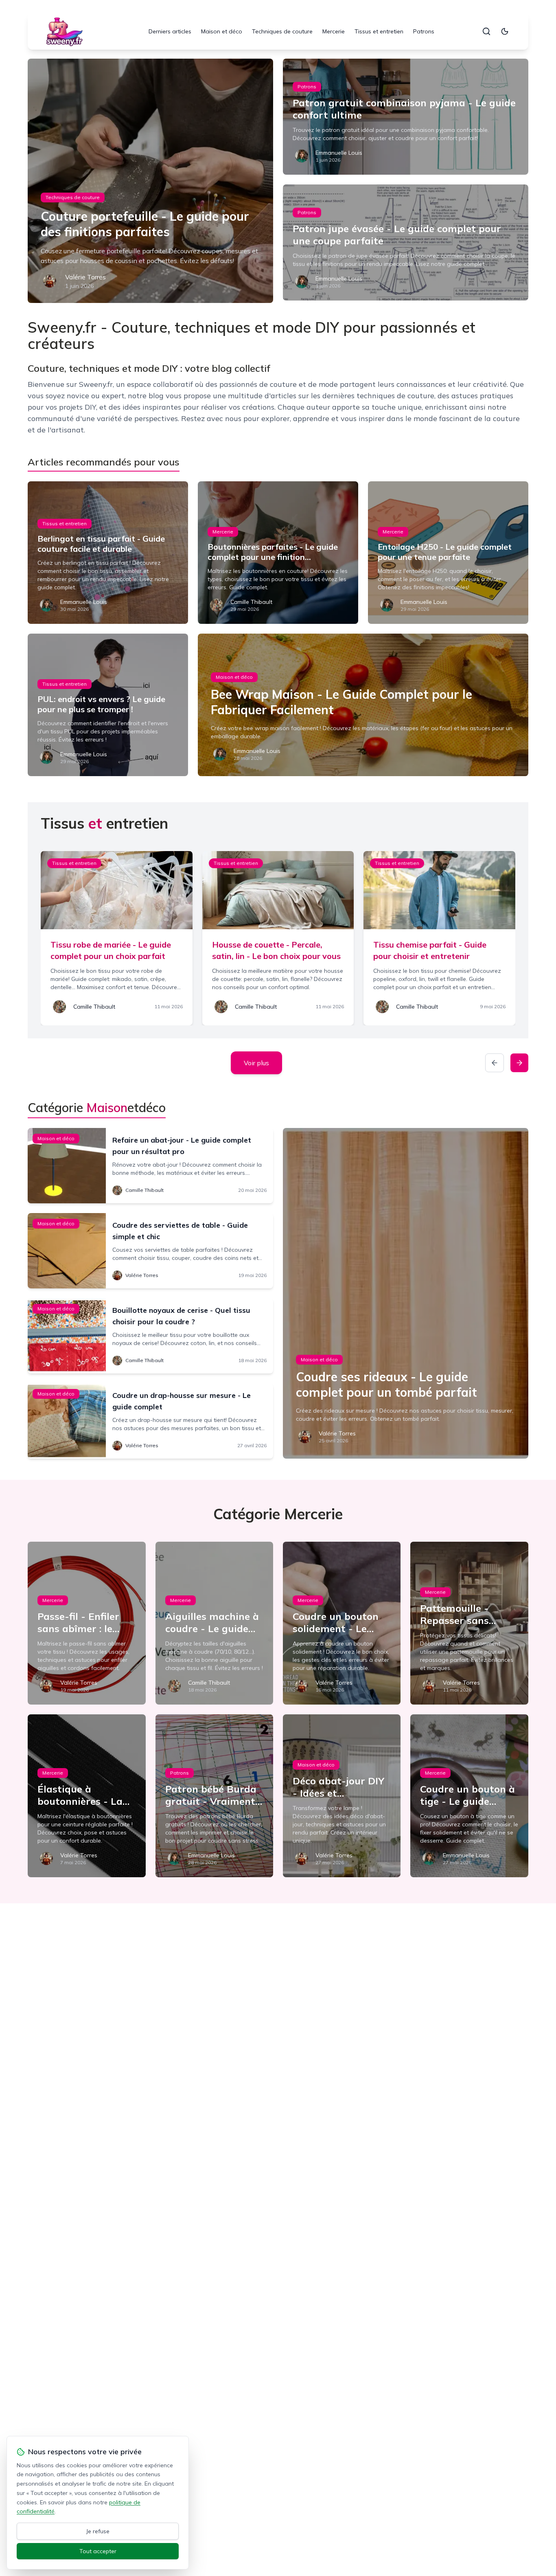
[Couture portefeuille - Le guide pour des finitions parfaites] (150, 181)
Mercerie (334, 31)
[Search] (486, 31)
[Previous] (495, 1063)
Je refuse (98, 2531)
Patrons (424, 31)
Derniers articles (170, 31)
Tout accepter (98, 2551)
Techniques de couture (282, 31)
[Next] (519, 1063)
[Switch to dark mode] (505, 31)
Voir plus (256, 1063)
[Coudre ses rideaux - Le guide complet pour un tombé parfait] (406, 1293)
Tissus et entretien (379, 31)
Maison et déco (222, 31)
